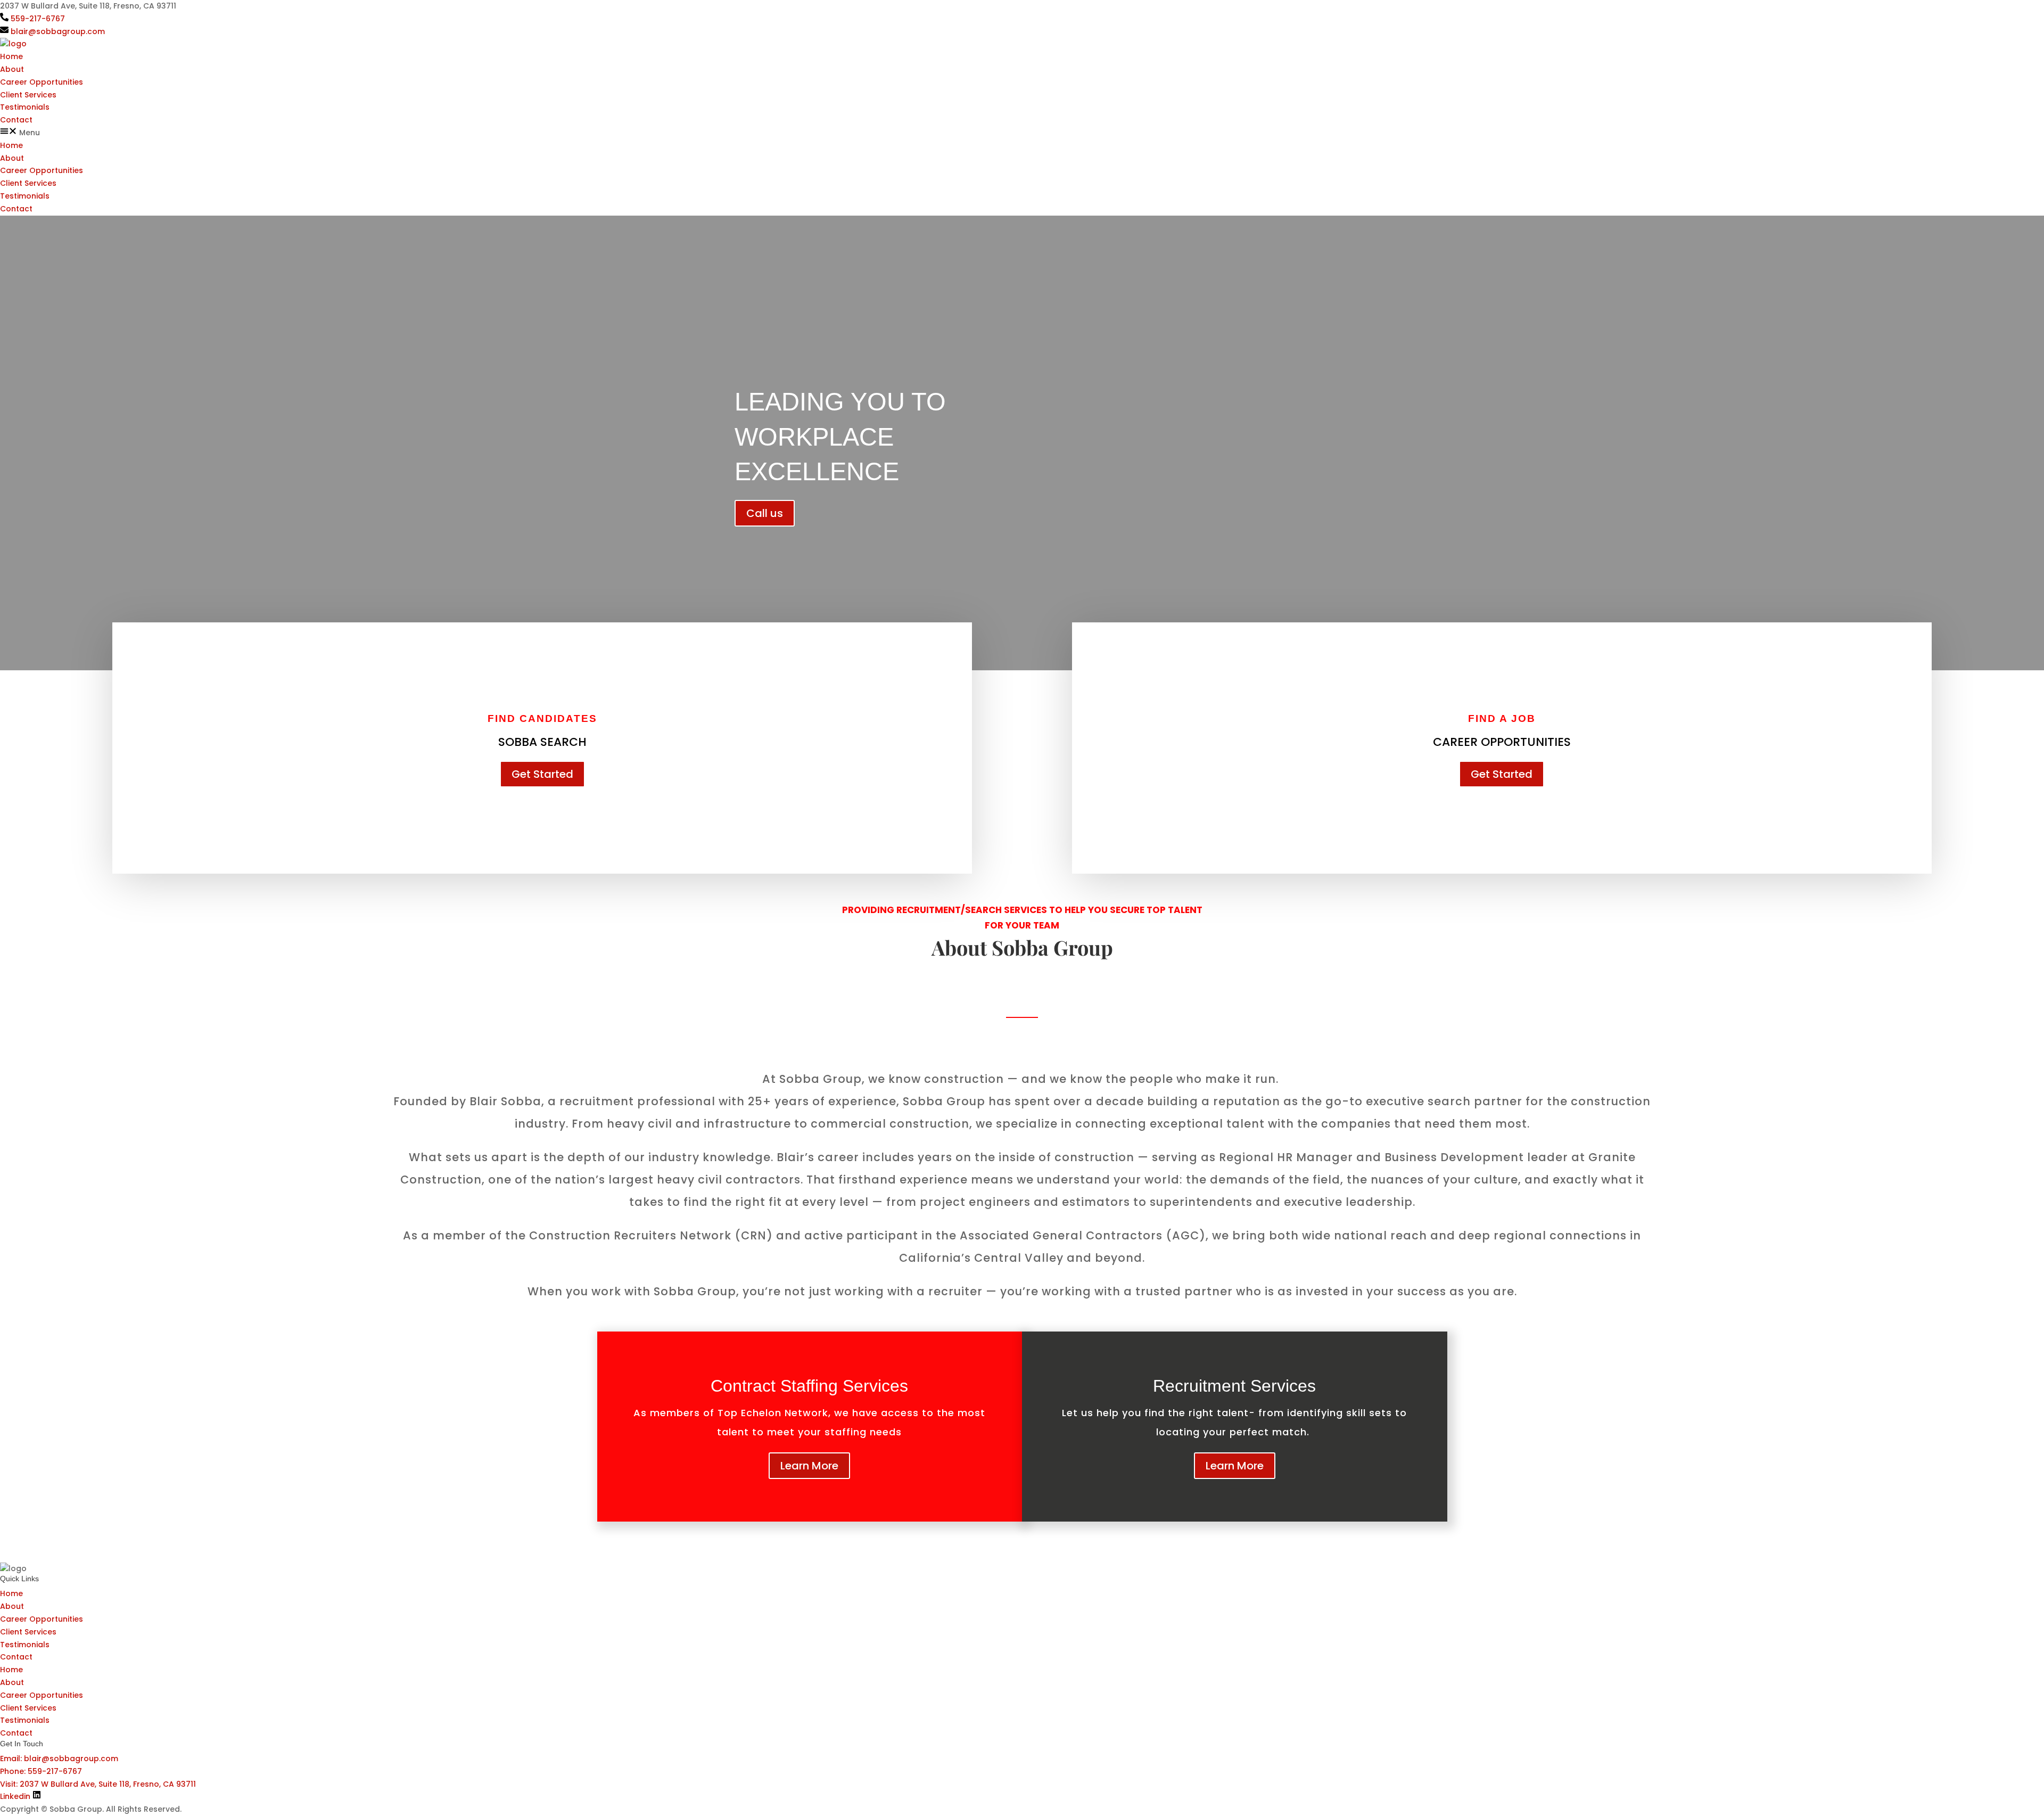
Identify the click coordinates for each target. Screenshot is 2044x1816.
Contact (16, 120)
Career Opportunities (42, 82)
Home (11, 56)
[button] (1022, 133)
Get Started (542, 774)
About (12, 69)
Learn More (809, 1466)
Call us (765, 513)
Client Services (28, 95)
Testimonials (25, 107)
